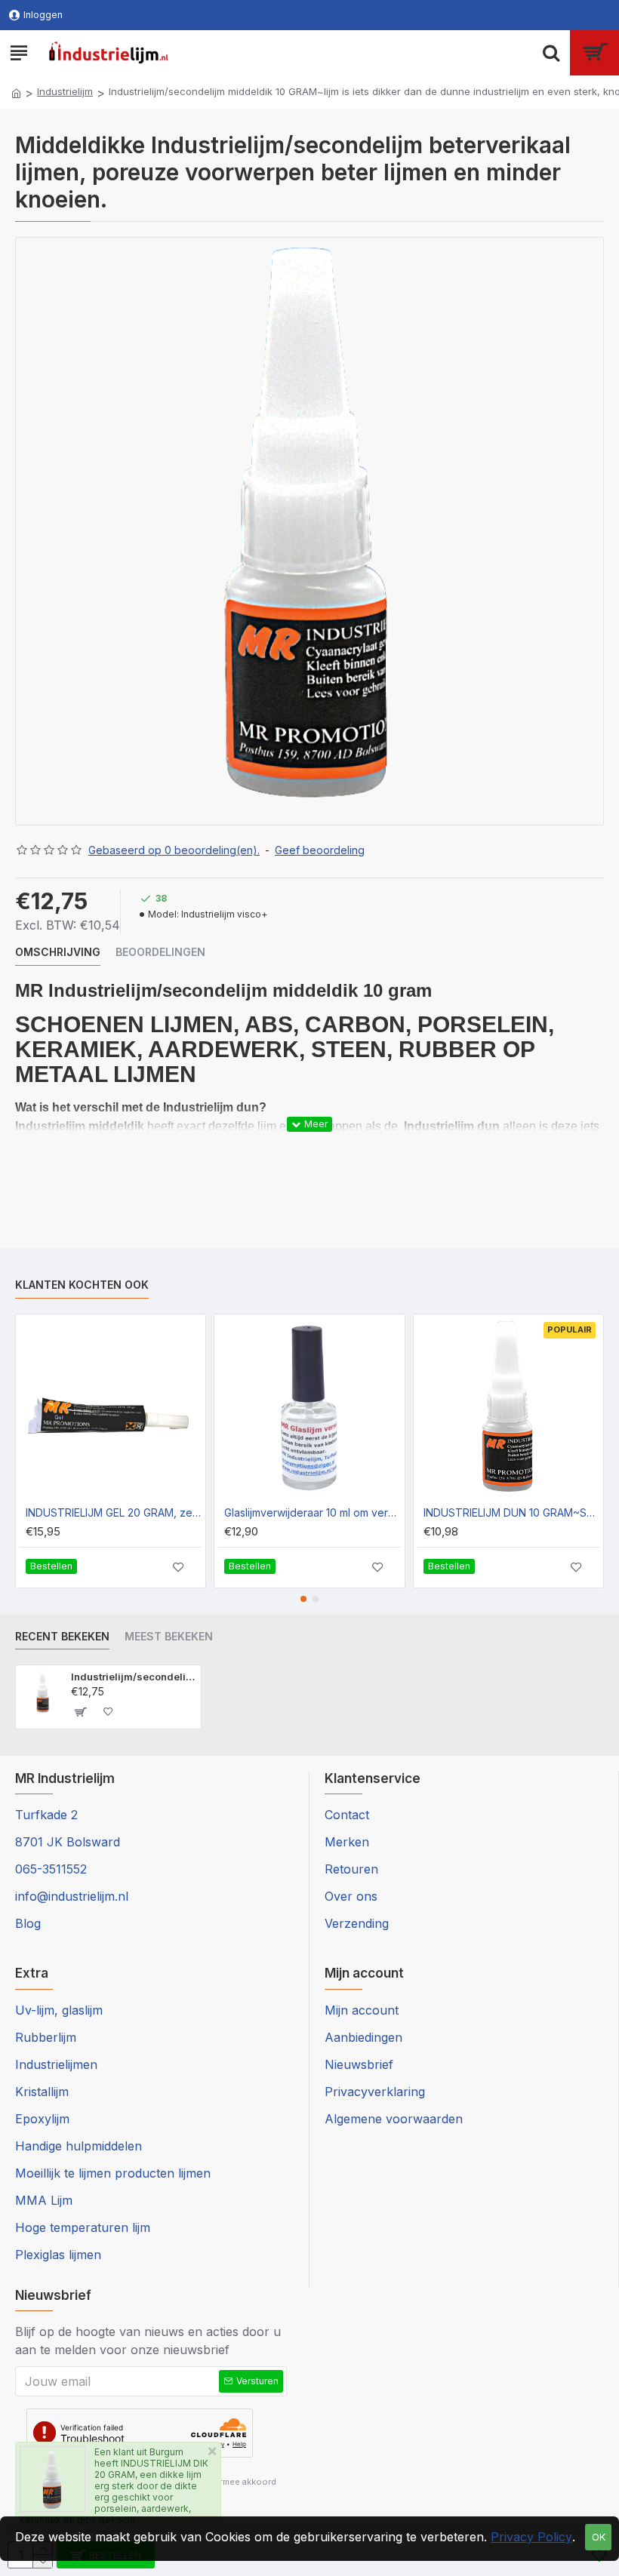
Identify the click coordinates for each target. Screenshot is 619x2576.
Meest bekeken (169, 1636)
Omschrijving (58, 952)
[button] (303, 1599)
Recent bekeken (62, 1636)
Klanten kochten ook (82, 1285)
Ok (599, 2537)
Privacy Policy (531, 2537)
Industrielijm (65, 91)
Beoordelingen (160, 952)
